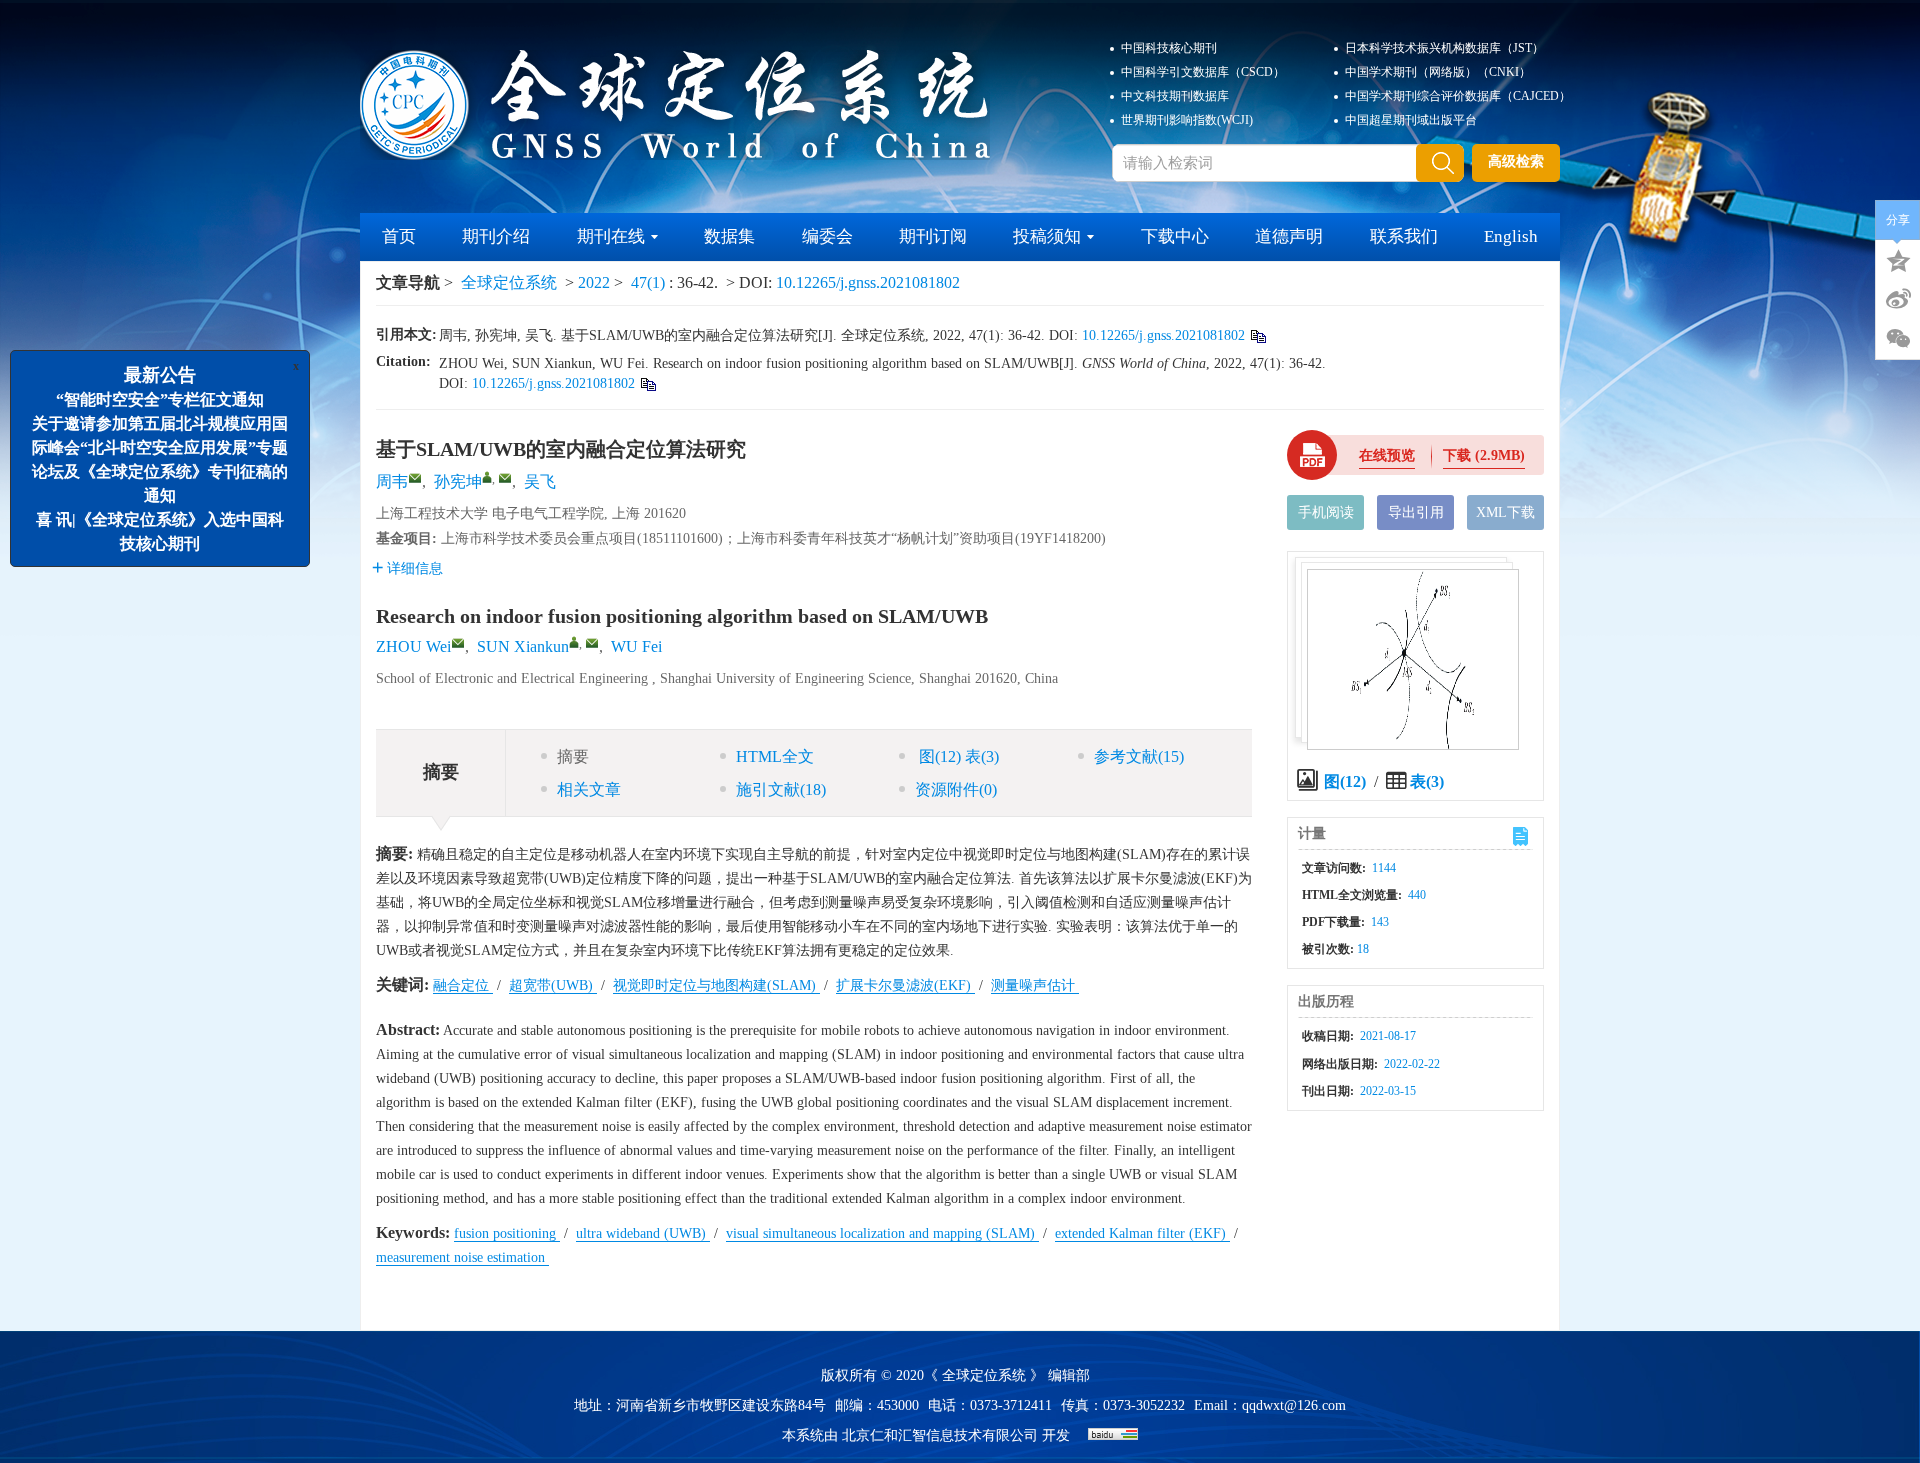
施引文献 (781, 789)
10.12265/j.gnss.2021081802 (868, 282)
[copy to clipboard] (647, 383)
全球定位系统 (509, 282)
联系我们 (1404, 236)
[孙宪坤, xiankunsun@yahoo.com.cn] (487, 477)
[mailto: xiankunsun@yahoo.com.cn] (592, 643)
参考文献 (1139, 756)
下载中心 (1175, 236)
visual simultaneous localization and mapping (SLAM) (882, 1233)
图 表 (957, 756)
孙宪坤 (458, 481)
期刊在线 (611, 236)
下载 (1484, 455)
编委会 (827, 236)
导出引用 (1416, 512)
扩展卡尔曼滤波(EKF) (905, 985)
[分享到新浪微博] (1898, 299)
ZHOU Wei (413, 646)
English (1511, 236)
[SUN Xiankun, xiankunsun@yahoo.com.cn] (574, 642)
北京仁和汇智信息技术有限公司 (940, 1435)
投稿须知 (1047, 236)
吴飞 (540, 481)
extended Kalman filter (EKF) (1142, 1233)
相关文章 (589, 789)
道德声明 (1289, 236)
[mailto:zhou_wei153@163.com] (415, 478)
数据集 (729, 236)
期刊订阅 (933, 236)
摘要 (573, 756)
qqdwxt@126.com (1294, 1405)
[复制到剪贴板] (1257, 335)
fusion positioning (507, 1233)
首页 (399, 236)
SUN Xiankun (523, 646)
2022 (594, 282)
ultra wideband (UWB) (643, 1233)
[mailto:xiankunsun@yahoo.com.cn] (505, 478)
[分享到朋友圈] (1898, 339)
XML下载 (1505, 512)
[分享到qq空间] (1898, 259)
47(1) (650, 282)
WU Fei (636, 646)
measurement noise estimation (462, 1257)
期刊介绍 (496, 236)
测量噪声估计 (1035, 985)
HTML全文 (775, 756)
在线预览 (1387, 455)
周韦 (392, 481)
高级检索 (1516, 161)
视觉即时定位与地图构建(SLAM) (716, 985)
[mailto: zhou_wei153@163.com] (458, 643)
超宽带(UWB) (553, 985)
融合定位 (463, 985)
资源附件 (956, 789)
